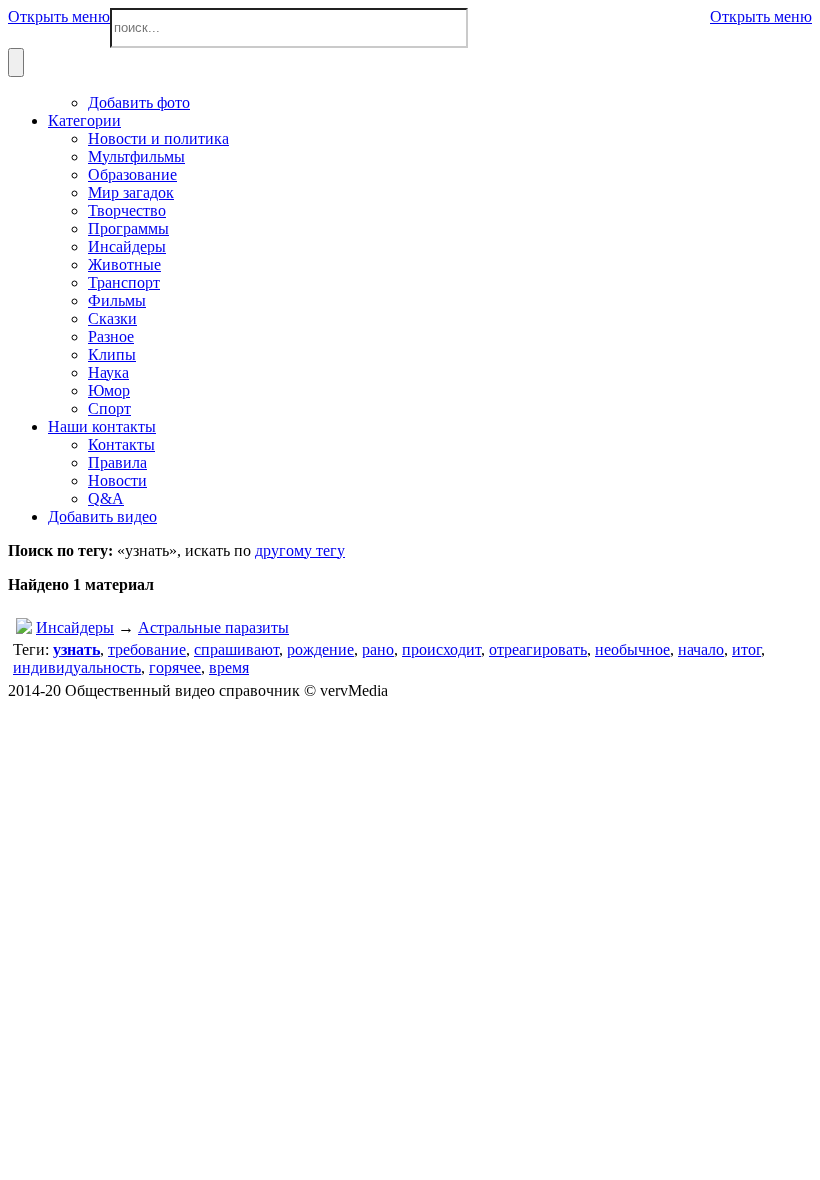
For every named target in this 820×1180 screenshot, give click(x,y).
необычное (632, 649)
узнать (76, 649)
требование (147, 649)
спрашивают (236, 649)
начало (701, 649)
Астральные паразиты (213, 627)
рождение (320, 649)
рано (378, 649)
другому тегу (300, 550)
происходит (441, 649)
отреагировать (538, 649)
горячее (175, 667)
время (229, 667)
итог (746, 649)
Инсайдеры (75, 627)
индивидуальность (77, 667)
